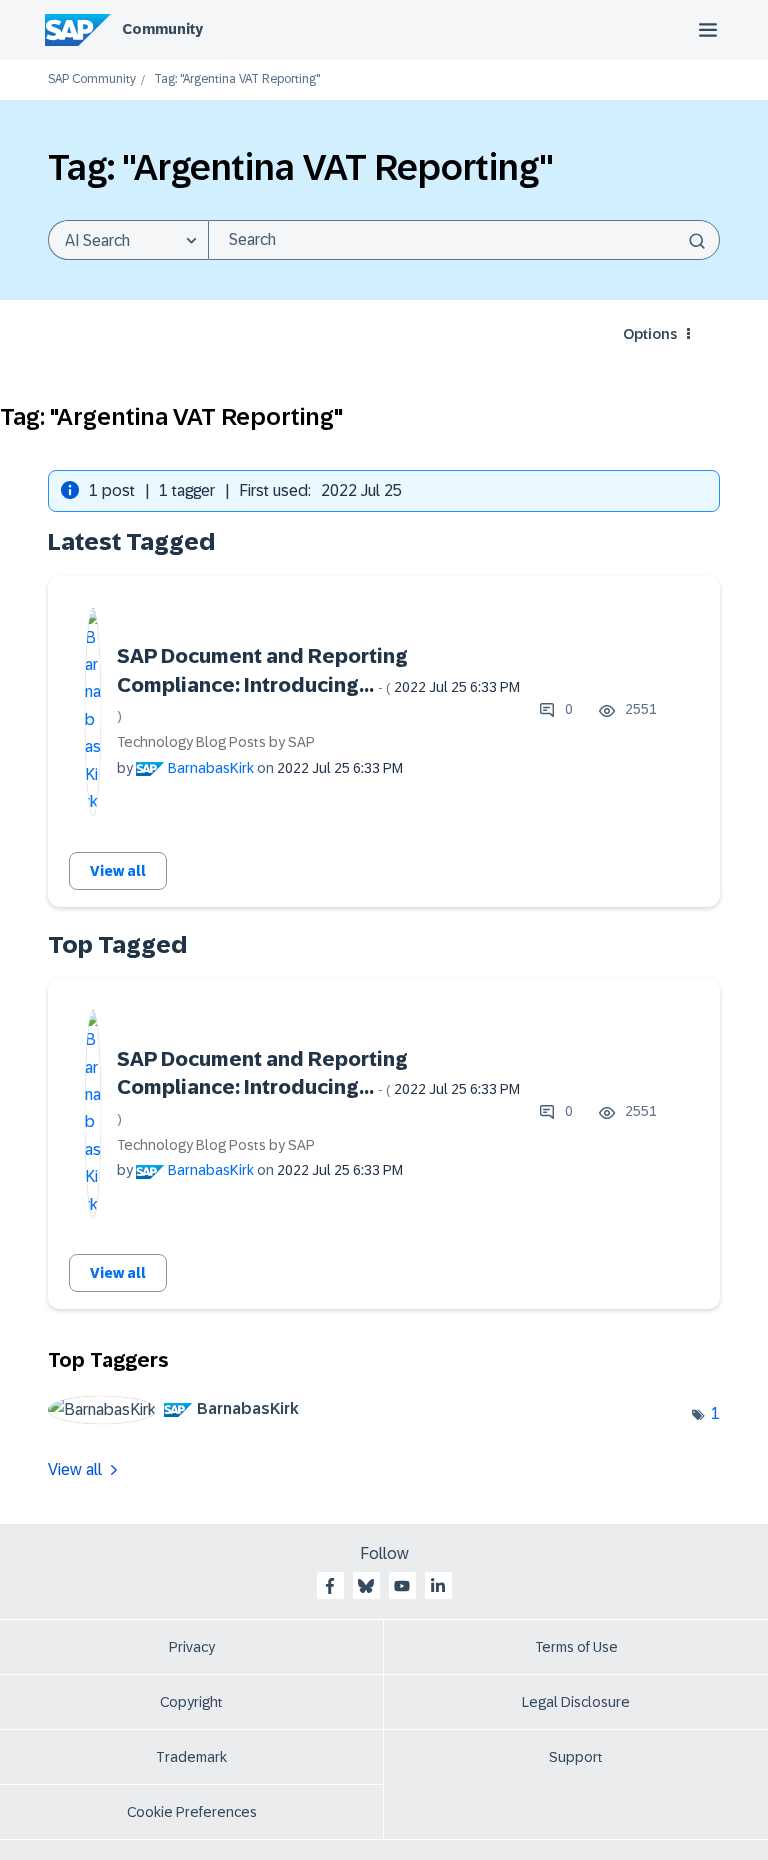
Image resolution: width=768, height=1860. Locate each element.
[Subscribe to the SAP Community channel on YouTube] (402, 1586)
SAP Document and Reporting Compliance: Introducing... (318, 684)
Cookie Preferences (192, 1812)
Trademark (191, 1757)
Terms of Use (576, 1647)
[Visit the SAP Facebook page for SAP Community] (330, 1586)
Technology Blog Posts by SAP (216, 742)
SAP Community (92, 79)
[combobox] (464, 240)
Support (576, 1757)
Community (162, 29)
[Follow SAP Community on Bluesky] (366, 1586)
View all (118, 871)
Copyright (191, 1702)
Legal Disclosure (576, 1702)
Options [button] (650, 334)
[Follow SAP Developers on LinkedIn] (438, 1586)
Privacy (192, 1647)
